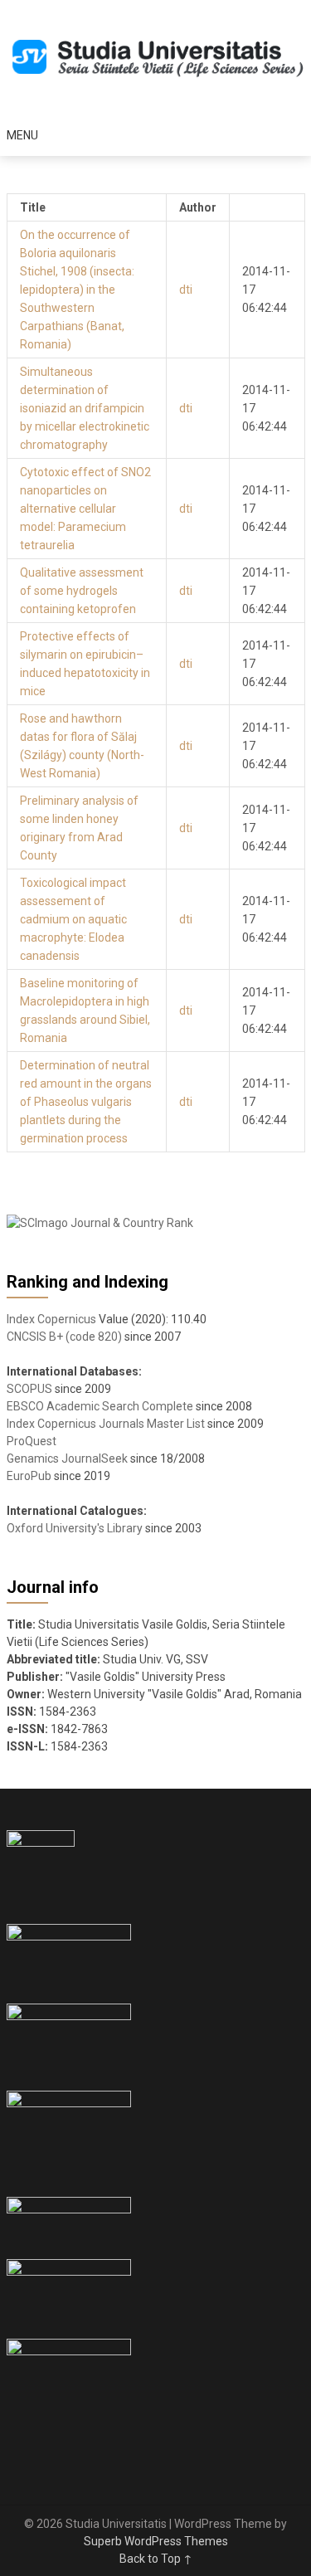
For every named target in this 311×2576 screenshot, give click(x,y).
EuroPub (29, 1476)
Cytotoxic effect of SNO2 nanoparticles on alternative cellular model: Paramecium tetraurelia (85, 509)
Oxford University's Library (75, 1528)
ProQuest (32, 1441)
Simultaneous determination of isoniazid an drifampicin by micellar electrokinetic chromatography (85, 408)
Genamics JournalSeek (67, 1458)
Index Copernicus (51, 1319)
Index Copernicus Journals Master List (106, 1424)
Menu (22, 135)
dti (186, 290)
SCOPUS (29, 1389)
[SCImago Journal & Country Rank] (100, 1223)
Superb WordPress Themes (156, 2541)
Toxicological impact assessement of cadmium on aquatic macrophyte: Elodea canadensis (73, 919)
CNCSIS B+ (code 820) (64, 1337)
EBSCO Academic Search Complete (100, 1406)
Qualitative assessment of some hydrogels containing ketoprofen (82, 591)
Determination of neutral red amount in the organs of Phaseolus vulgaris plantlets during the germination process (86, 1102)
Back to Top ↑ (156, 2559)
